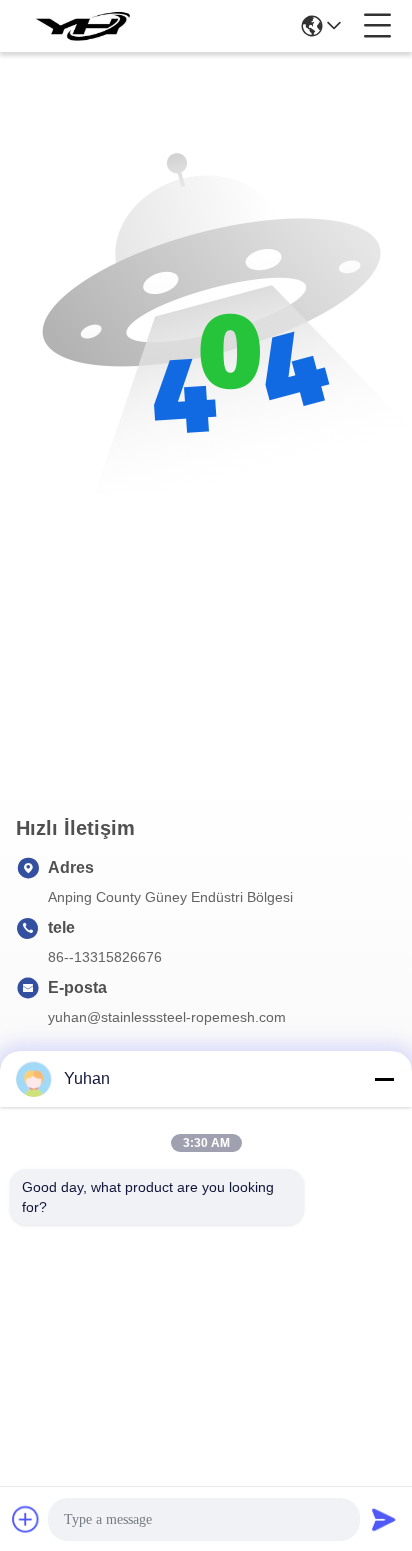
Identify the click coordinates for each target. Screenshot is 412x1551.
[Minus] (384, 1079)
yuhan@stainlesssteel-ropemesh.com (167, 1017)
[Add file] (26, 1519)
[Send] (384, 1519)
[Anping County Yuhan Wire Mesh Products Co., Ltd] (82, 26)
